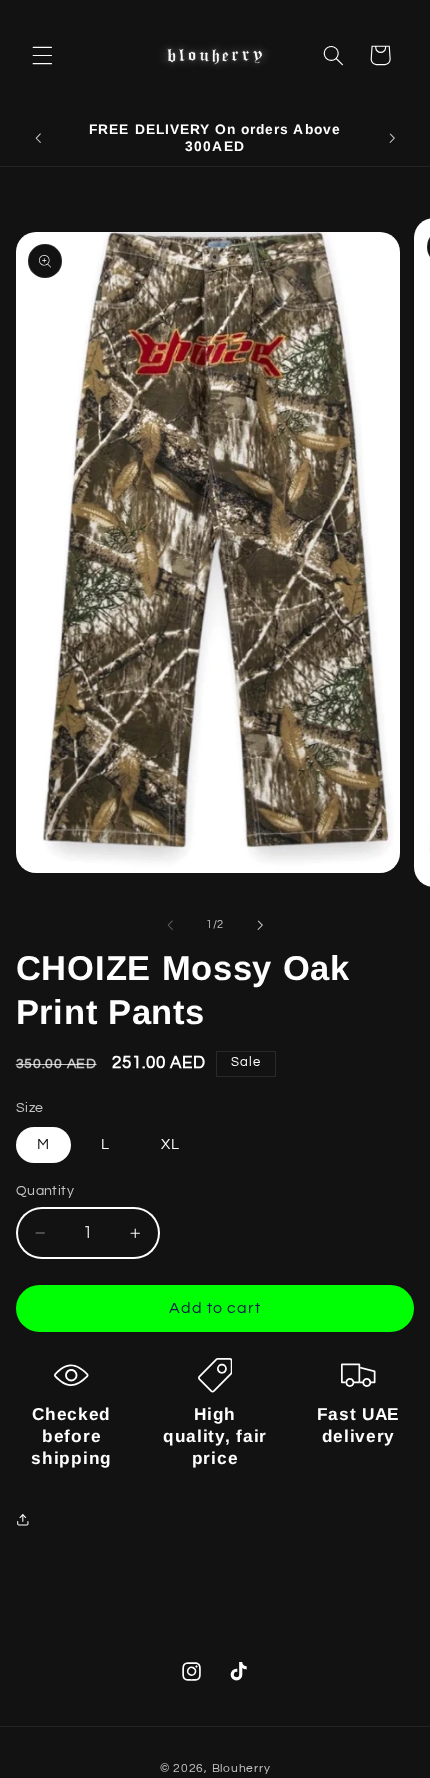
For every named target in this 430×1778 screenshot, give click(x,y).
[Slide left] (170, 925)
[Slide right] (260, 925)
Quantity (45, 1191)
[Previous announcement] (38, 138)
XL (170, 1144)
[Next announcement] (392, 138)
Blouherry (241, 1768)
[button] (42, 55)
